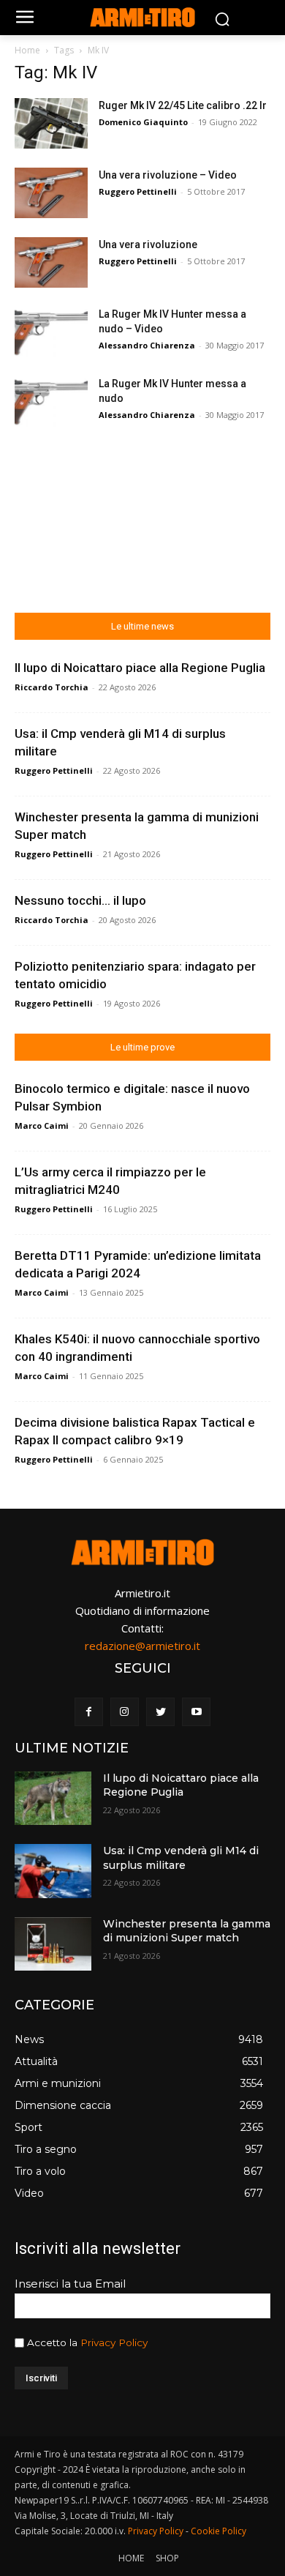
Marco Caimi (42, 1125)
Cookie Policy (218, 2531)
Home (27, 50)
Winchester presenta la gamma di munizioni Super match (187, 1931)
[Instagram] (125, 1712)
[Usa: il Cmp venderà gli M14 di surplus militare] (53, 1871)
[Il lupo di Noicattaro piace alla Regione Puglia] (53, 1799)
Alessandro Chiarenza (147, 345)
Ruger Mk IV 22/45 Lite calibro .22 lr (183, 105)
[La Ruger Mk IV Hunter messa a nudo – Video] (51, 332)
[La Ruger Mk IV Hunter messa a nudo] (51, 402)
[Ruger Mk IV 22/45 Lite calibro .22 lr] (51, 123)
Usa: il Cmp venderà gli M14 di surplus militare (181, 1858)
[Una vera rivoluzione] (51, 262)
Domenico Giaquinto (143, 122)
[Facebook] (89, 1712)
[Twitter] (160, 1712)
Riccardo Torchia (52, 687)
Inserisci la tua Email (70, 2284)
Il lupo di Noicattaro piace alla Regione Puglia (140, 668)
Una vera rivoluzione (148, 244)
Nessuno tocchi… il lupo (80, 900)
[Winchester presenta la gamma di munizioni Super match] (53, 1944)
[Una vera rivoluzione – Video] (51, 193)
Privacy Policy (114, 2342)
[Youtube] (196, 1712)
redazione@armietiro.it (142, 1646)
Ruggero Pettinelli (138, 191)
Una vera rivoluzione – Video (168, 175)
